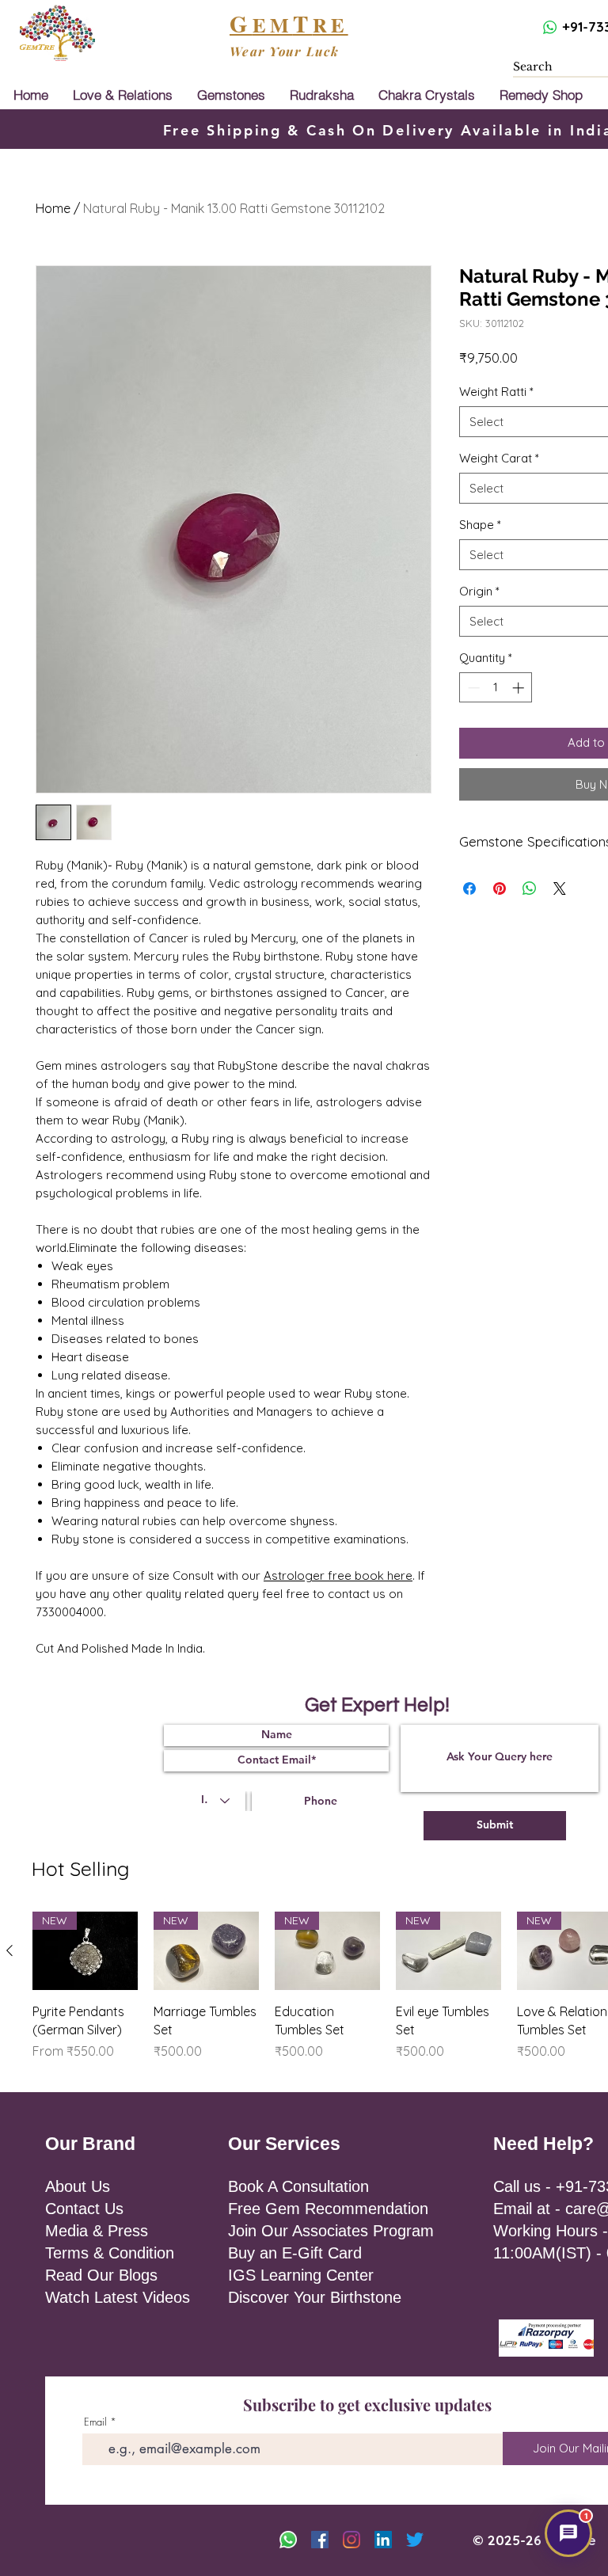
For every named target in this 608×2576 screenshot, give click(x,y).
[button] (553, 1143)
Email (429, 1200)
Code (332, 1264)
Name (329, 1200)
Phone (414, 1264)
